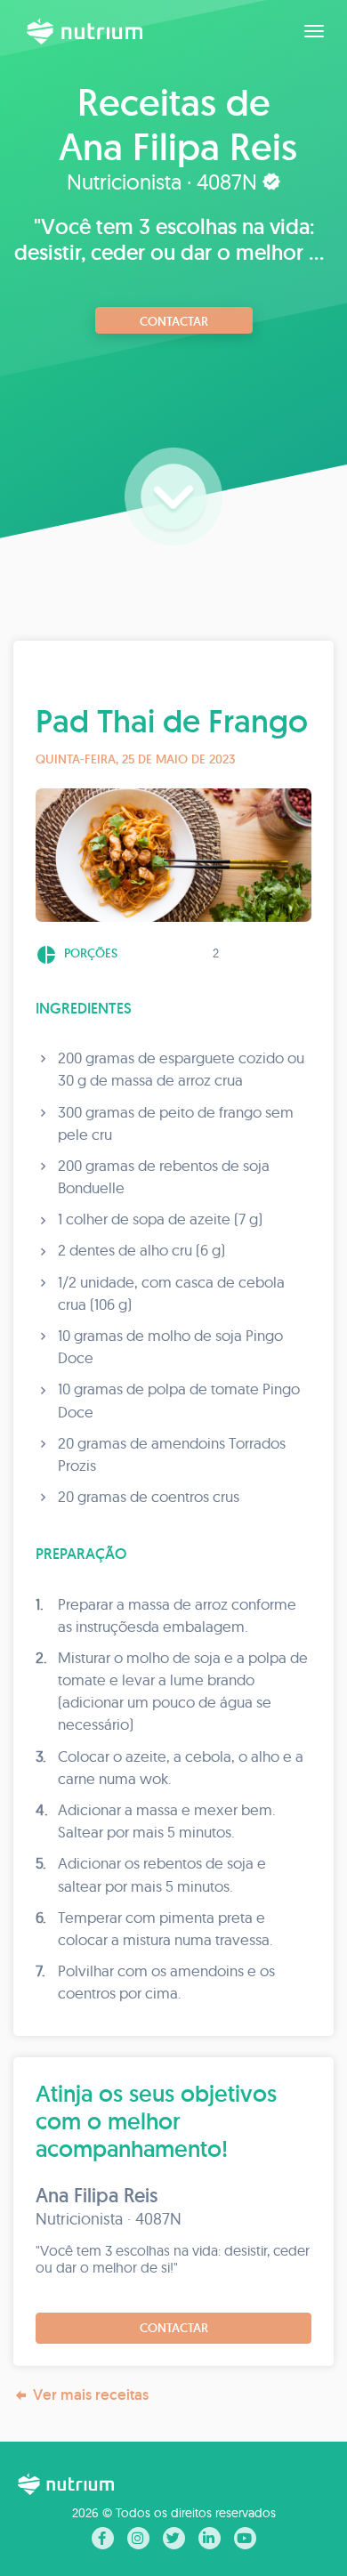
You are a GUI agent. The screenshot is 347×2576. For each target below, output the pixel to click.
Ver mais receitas (91, 2394)
